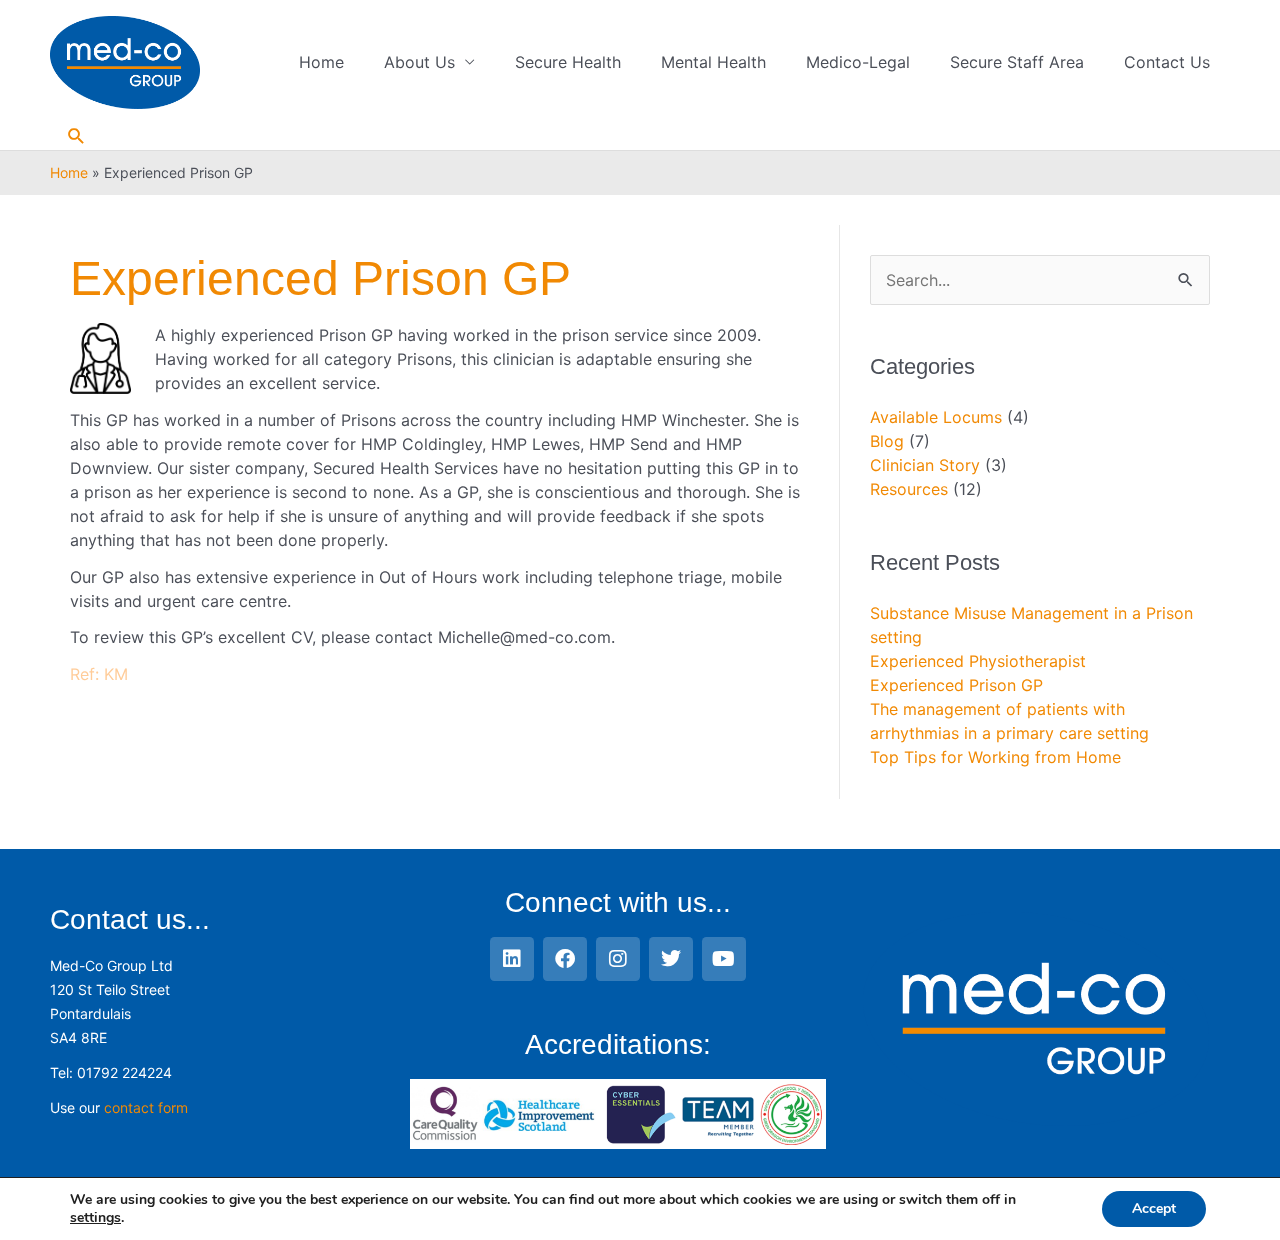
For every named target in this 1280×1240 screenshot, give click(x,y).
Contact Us (1167, 62)
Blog (887, 441)
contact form (146, 1107)
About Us (419, 62)
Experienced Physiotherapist (978, 661)
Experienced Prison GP (956, 685)
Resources (909, 489)
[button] (76, 137)
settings (95, 1218)
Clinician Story (925, 465)
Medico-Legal (858, 62)
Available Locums (936, 417)
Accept (1154, 1208)
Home (321, 62)
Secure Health (568, 62)
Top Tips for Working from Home (995, 757)
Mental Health (713, 62)
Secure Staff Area (1017, 62)
